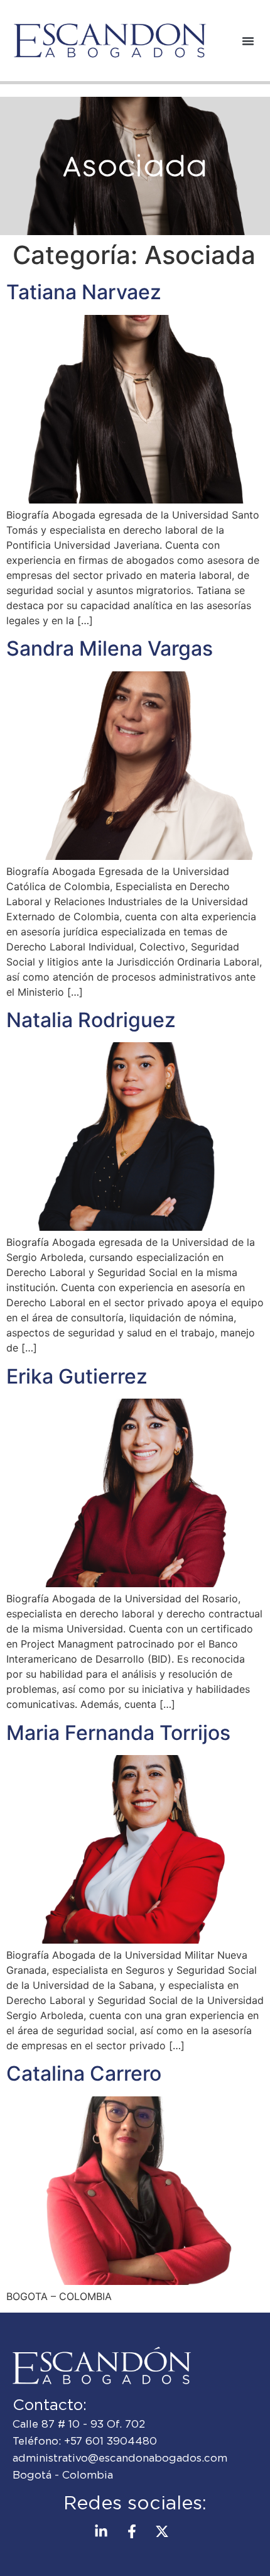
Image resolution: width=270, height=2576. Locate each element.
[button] (248, 41)
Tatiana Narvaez (84, 292)
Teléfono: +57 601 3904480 (85, 2441)
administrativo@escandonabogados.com (120, 2458)
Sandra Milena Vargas (110, 648)
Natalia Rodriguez (91, 1020)
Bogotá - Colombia (63, 2475)
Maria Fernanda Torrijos (118, 1733)
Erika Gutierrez (77, 1376)
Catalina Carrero (84, 2073)
